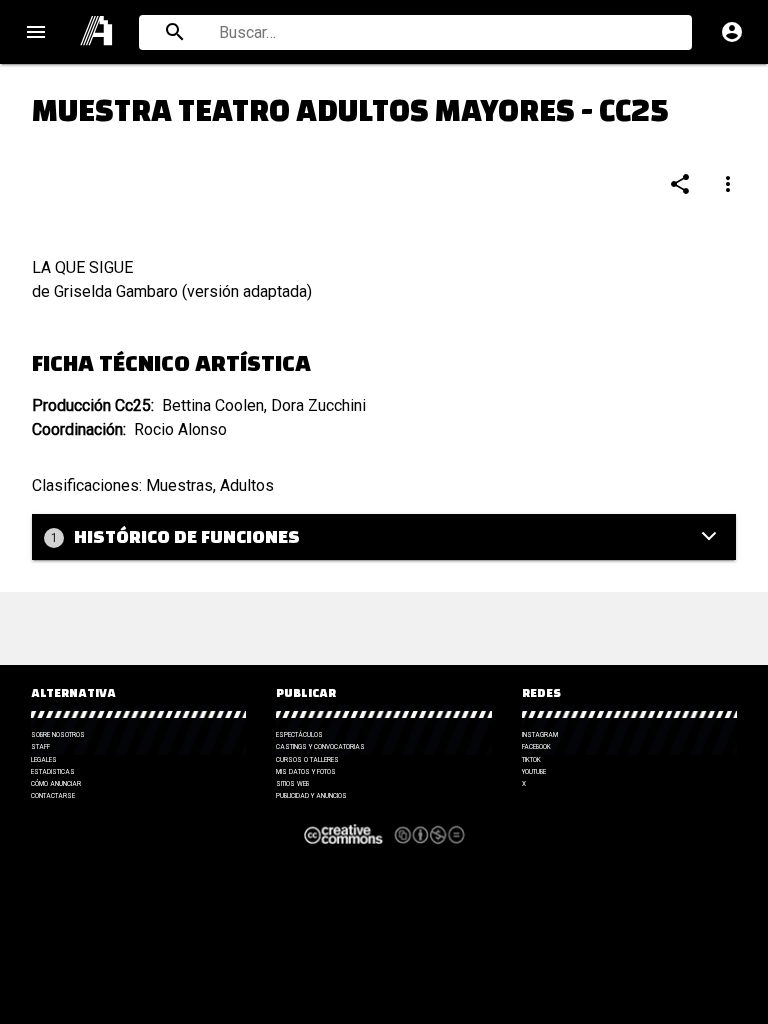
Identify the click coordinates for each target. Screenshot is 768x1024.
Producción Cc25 (91, 405)
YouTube (534, 772)
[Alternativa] (97, 32)
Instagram (540, 735)
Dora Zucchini (318, 405)
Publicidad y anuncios (311, 796)
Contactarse (53, 796)
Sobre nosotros (58, 735)
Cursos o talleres (307, 760)
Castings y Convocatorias (320, 747)
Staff (40, 747)
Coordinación (77, 429)
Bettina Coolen (213, 405)
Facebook (536, 747)
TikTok (531, 760)
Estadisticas (53, 772)
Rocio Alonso (180, 429)
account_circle (732, 32)
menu (36, 32)
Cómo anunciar (56, 784)
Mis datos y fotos (306, 772)
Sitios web (292, 784)
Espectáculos (299, 735)
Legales (44, 760)
